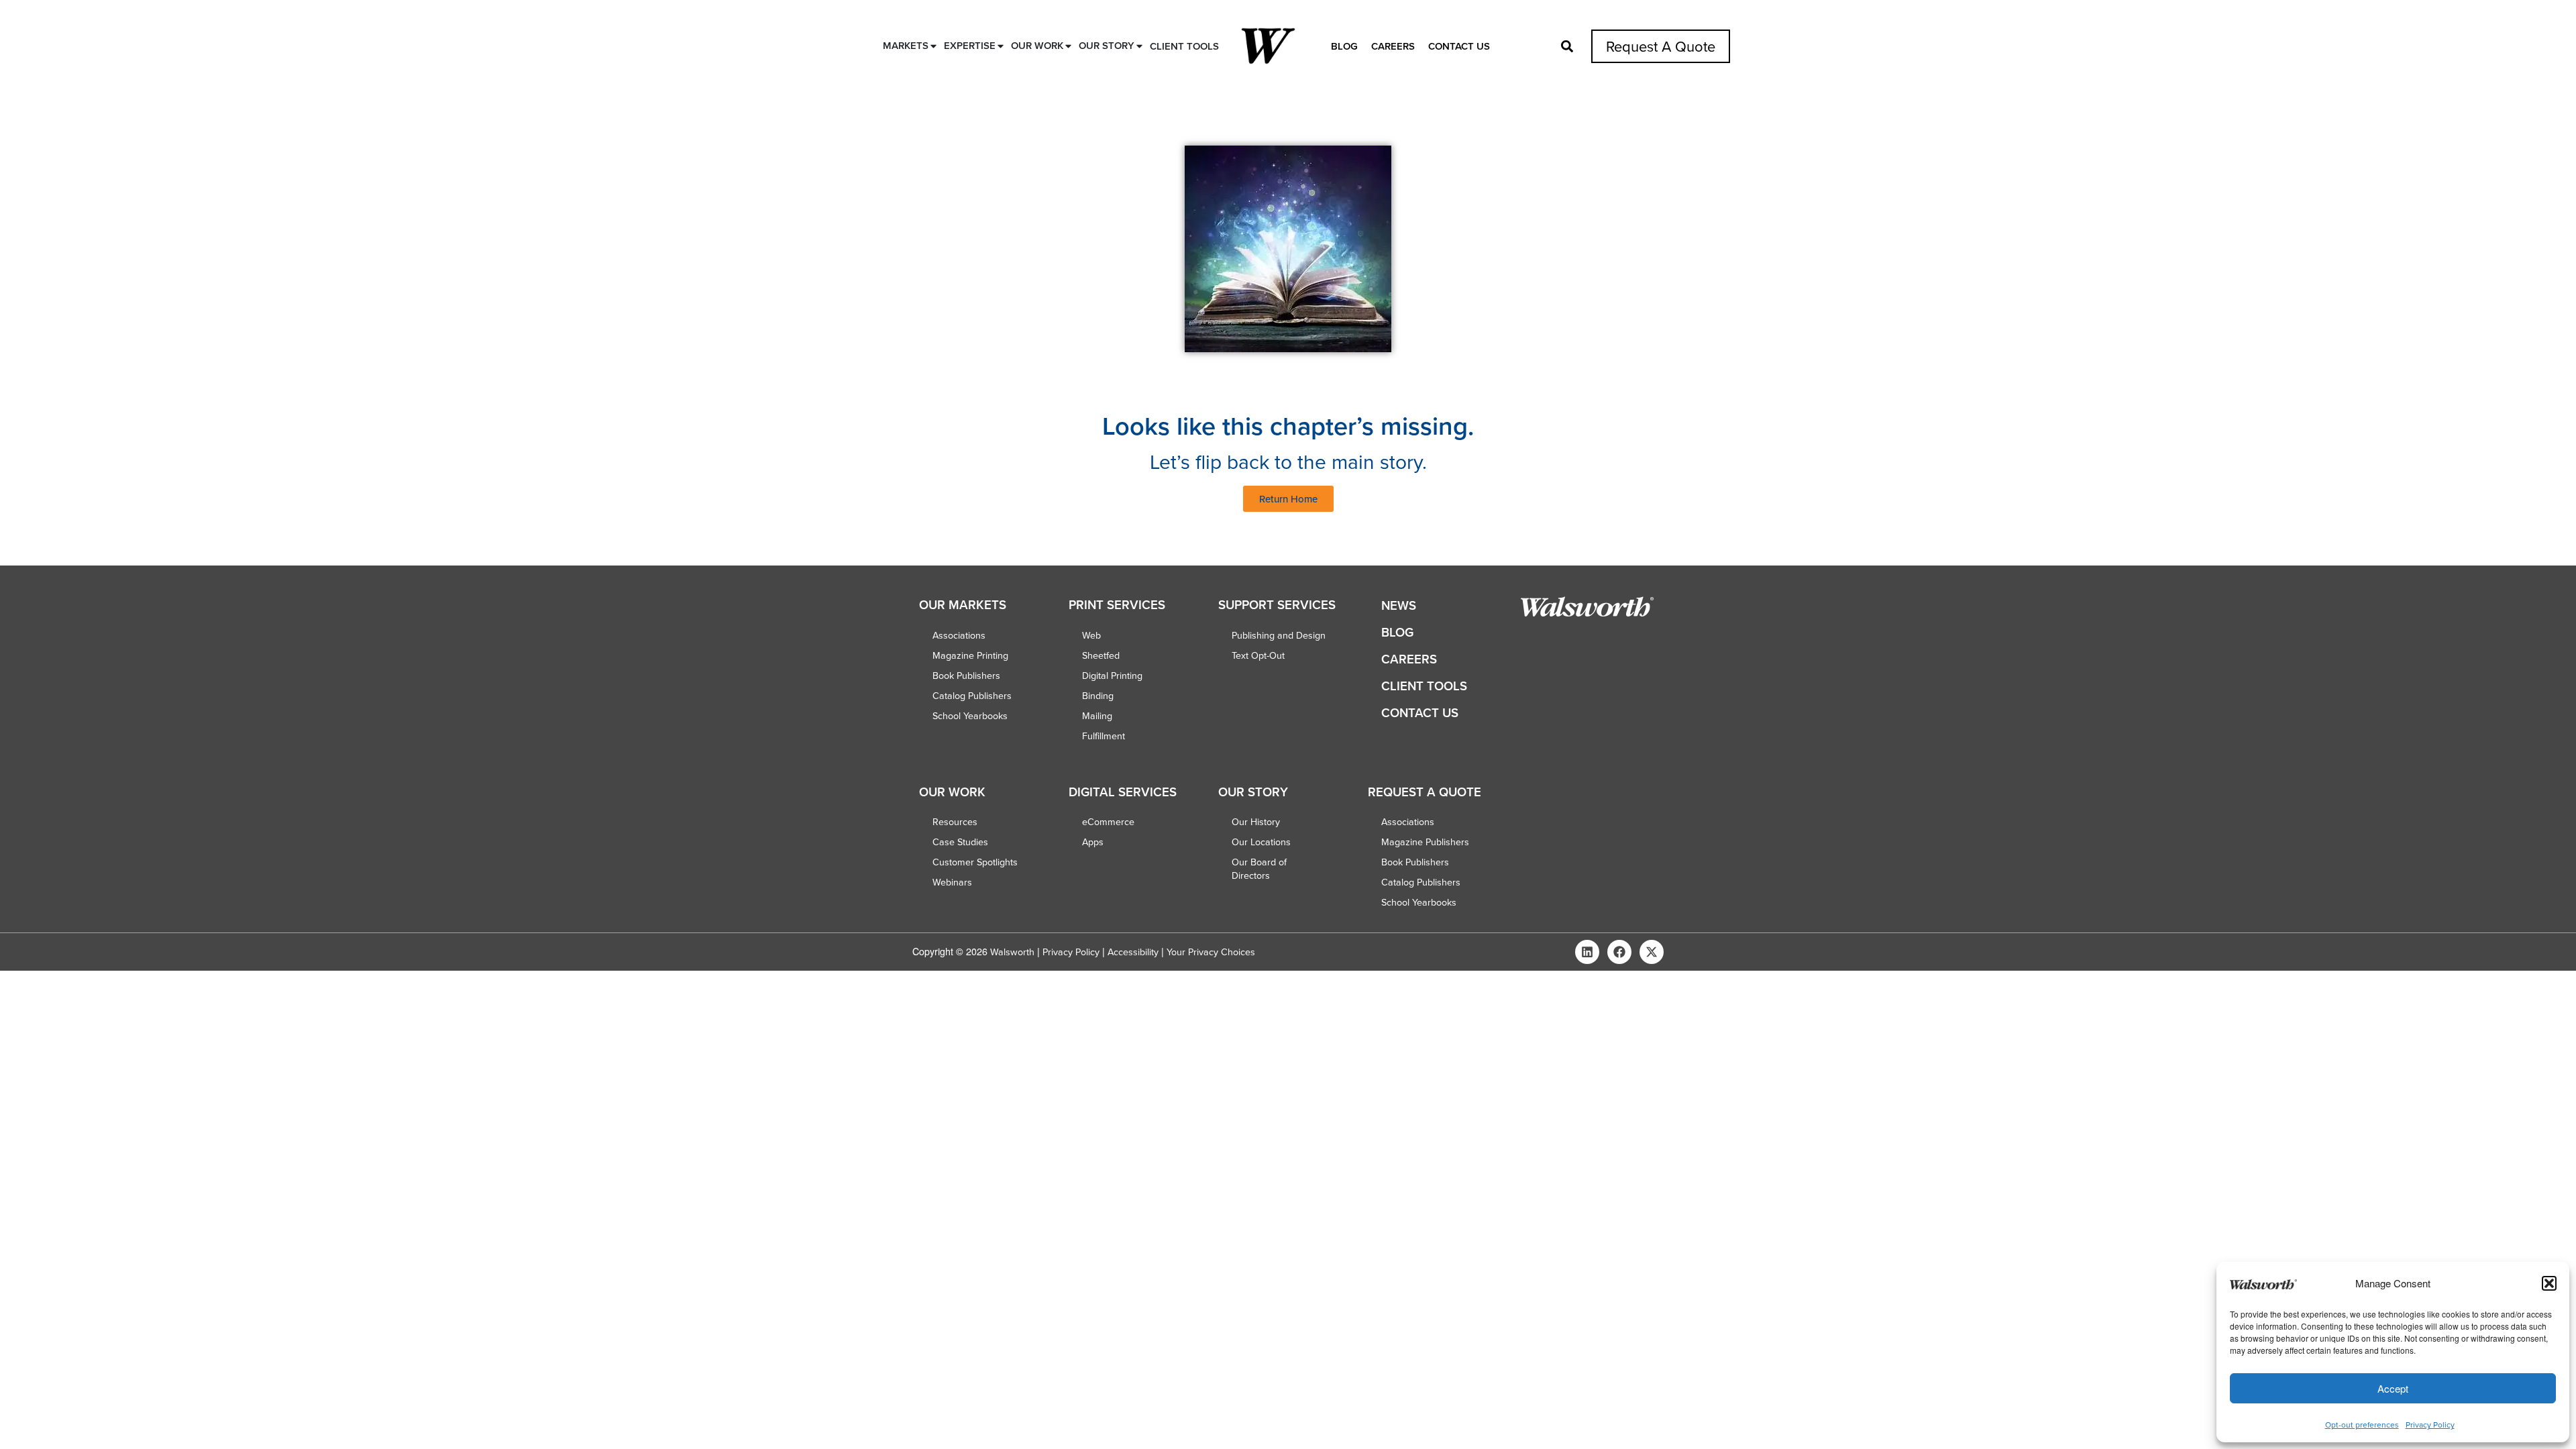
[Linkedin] (1587, 952)
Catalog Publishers (972, 696)
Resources (955, 822)
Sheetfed (1101, 655)
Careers (1393, 46)
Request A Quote (1661, 46)
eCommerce (1108, 822)
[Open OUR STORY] (1139, 46)
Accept (2393, 1388)
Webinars (952, 882)
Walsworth (1012, 952)
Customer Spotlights (975, 862)
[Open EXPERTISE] (1001, 46)
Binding (1098, 696)
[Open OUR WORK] (1068, 46)
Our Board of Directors (1259, 869)
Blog (1344, 46)
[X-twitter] (1652, 952)
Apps (1093, 842)
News (1399, 605)
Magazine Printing (970, 655)
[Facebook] (1619, 952)
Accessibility (1133, 952)
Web (1091, 635)
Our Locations (1261, 842)
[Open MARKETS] (933, 46)
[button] (2549, 1283)
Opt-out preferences (2362, 1425)
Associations (959, 635)
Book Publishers (966, 676)
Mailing (1097, 716)
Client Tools (1424, 686)
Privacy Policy (2430, 1425)
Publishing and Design (1279, 635)
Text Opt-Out (1258, 655)
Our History (1256, 822)
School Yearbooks (970, 716)
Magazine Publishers (1425, 842)
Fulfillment (1104, 736)
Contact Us (1459, 46)
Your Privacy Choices (1211, 952)
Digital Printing (1112, 676)
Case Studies (960, 842)
